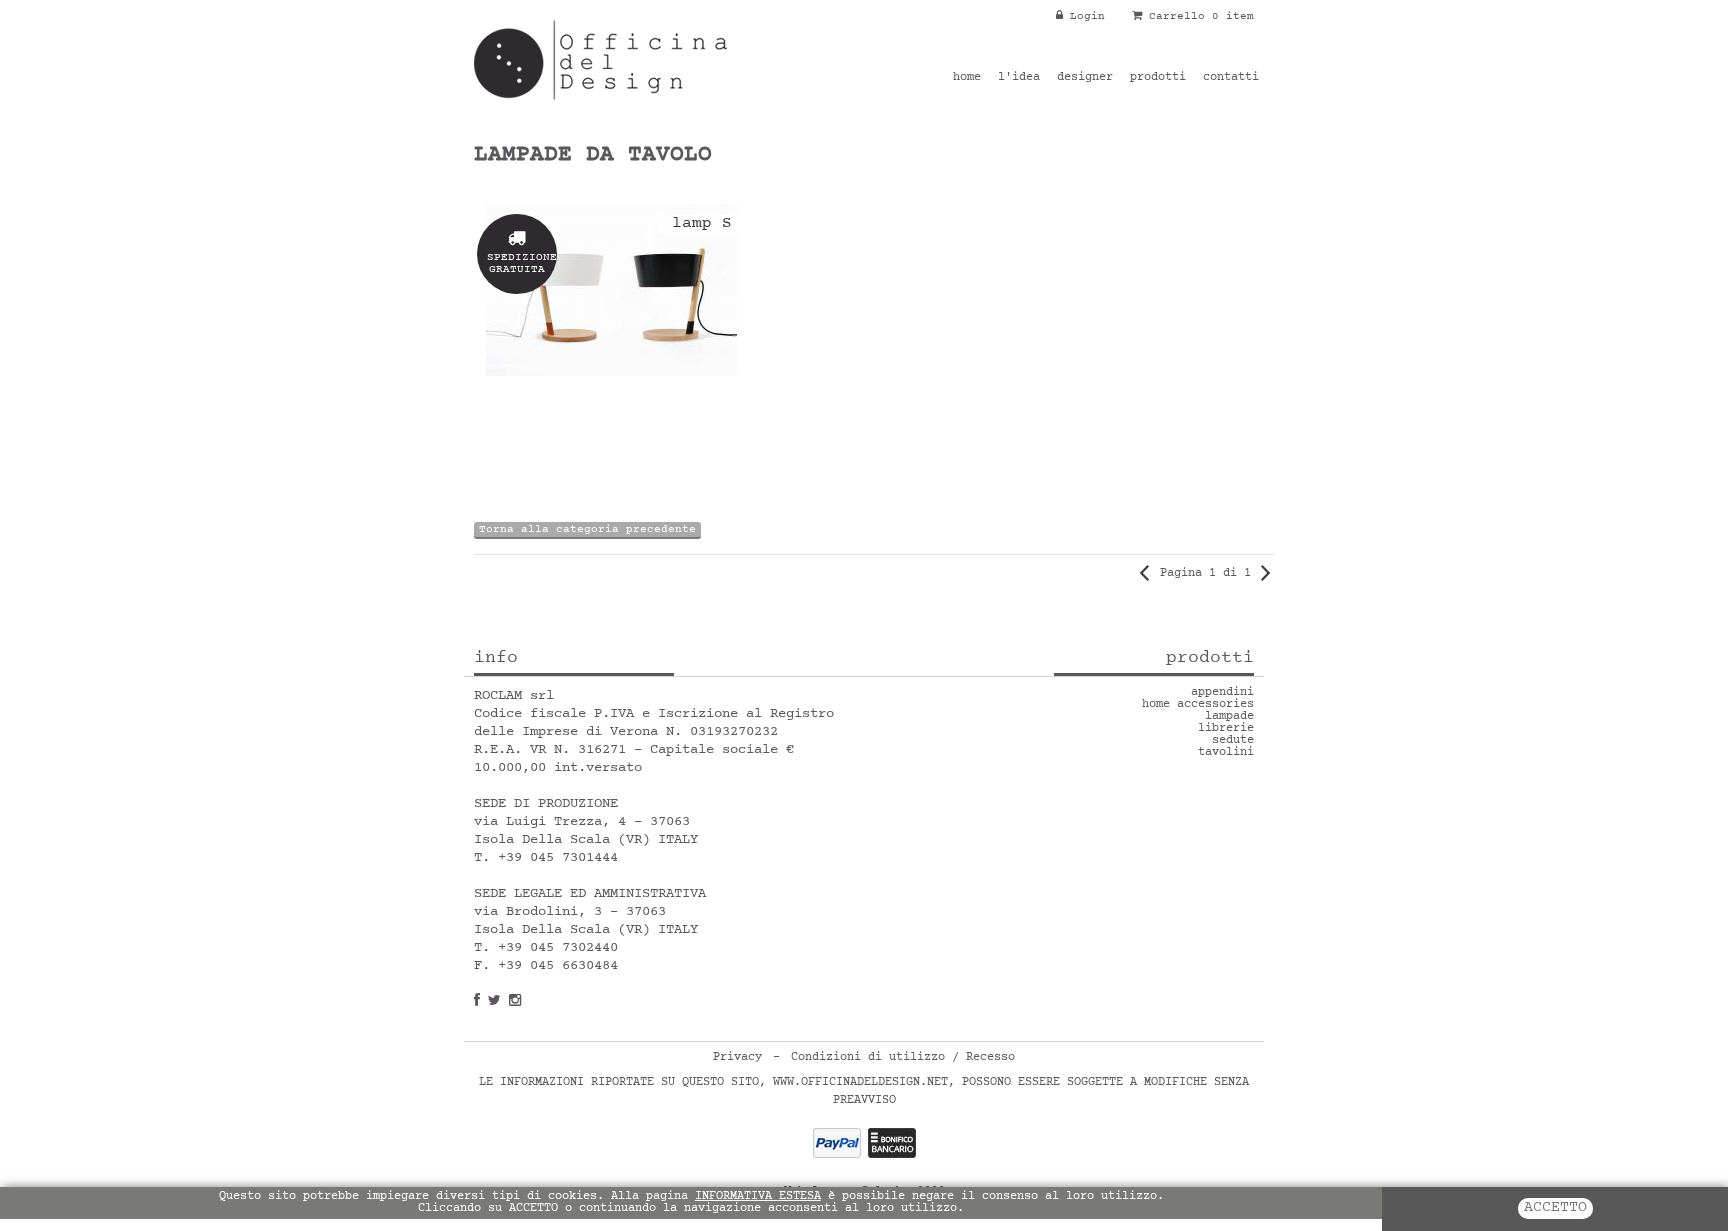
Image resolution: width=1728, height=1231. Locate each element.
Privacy (737, 1058)
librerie (1226, 729)
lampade (1229, 717)
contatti (1231, 78)
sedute (1233, 741)
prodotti (1158, 78)
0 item (1233, 16)
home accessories (1198, 705)
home (967, 78)
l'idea (1019, 78)
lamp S (702, 224)
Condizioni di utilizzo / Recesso (903, 1058)
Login (1084, 16)
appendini (1222, 693)
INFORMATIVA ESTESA (758, 1197)
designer (1085, 78)
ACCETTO (1555, 1208)
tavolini (1226, 753)
